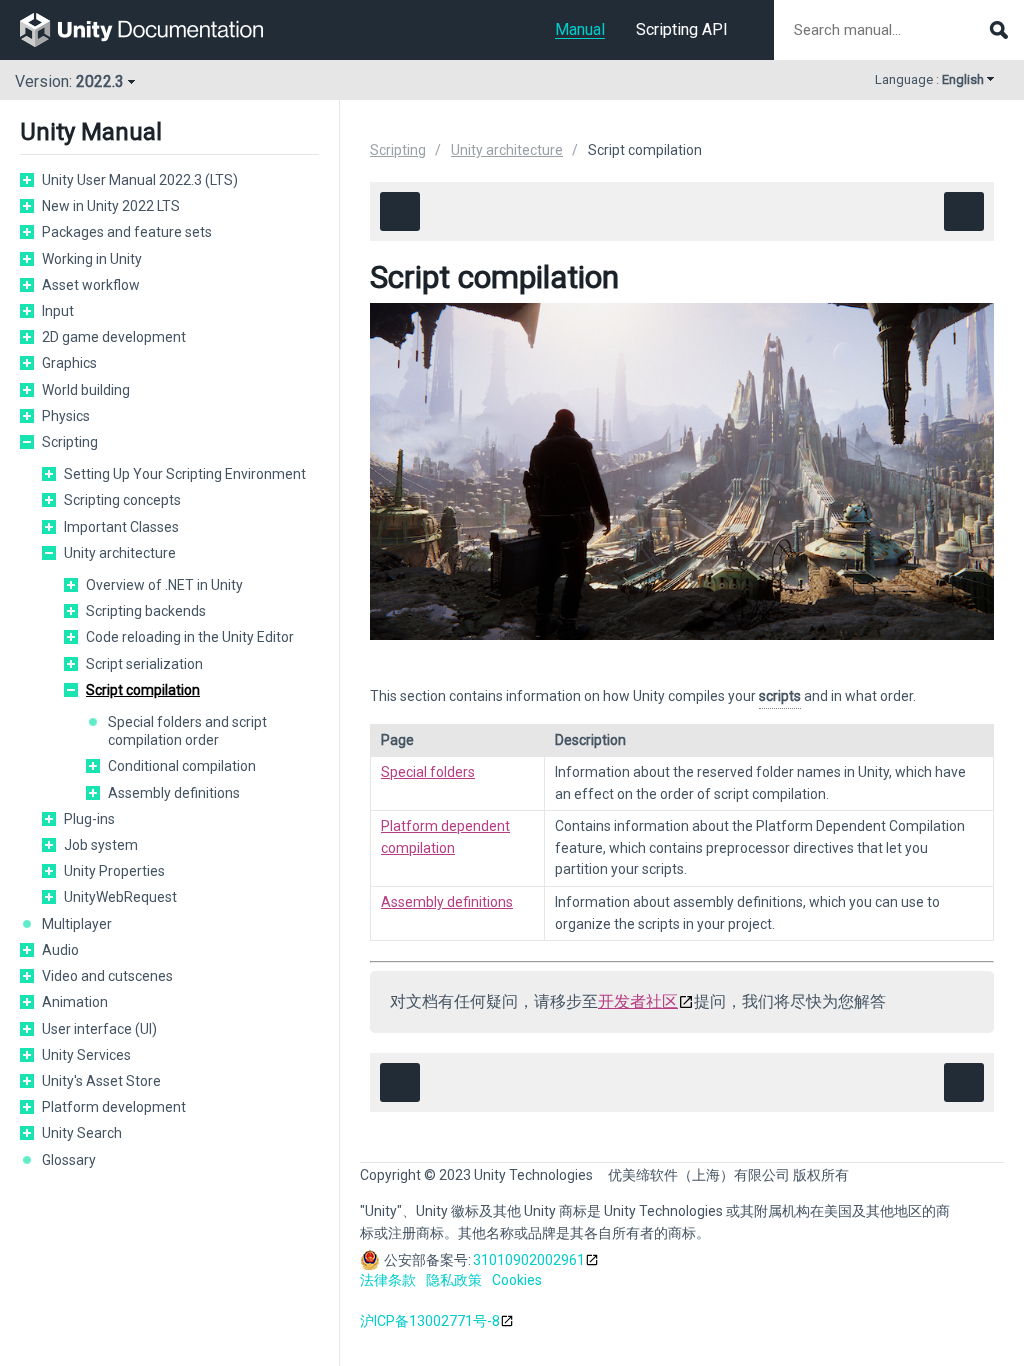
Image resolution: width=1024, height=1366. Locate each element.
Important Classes (121, 527)
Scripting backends (146, 611)
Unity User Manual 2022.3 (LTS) (140, 180)
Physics (66, 416)
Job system (101, 845)
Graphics (69, 363)
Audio (60, 950)
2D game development (114, 337)
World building (86, 390)
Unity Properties (114, 871)
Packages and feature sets (127, 232)
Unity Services (86, 1055)
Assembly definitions (174, 793)
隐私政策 (454, 1280)
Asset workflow (91, 285)
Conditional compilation (182, 766)
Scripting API (682, 29)
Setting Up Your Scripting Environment (185, 474)
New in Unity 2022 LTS (111, 206)
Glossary (69, 1160)
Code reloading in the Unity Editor (190, 637)
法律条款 (388, 1280)
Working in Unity (92, 259)
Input (58, 311)
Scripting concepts (122, 500)
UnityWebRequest (120, 897)
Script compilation (143, 690)
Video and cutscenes (107, 976)
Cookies (517, 1280)
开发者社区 (638, 1001)
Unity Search (82, 1133)
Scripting (70, 442)
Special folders (428, 772)
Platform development (114, 1107)
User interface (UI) (99, 1029)
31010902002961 (529, 1260)
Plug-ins (89, 819)
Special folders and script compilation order (187, 731)
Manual (580, 29)
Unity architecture (120, 553)
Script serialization (144, 664)
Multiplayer (77, 924)
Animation (75, 1002)
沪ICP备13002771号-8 (430, 1321)
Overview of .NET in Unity (164, 585)
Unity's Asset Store (101, 1081)
